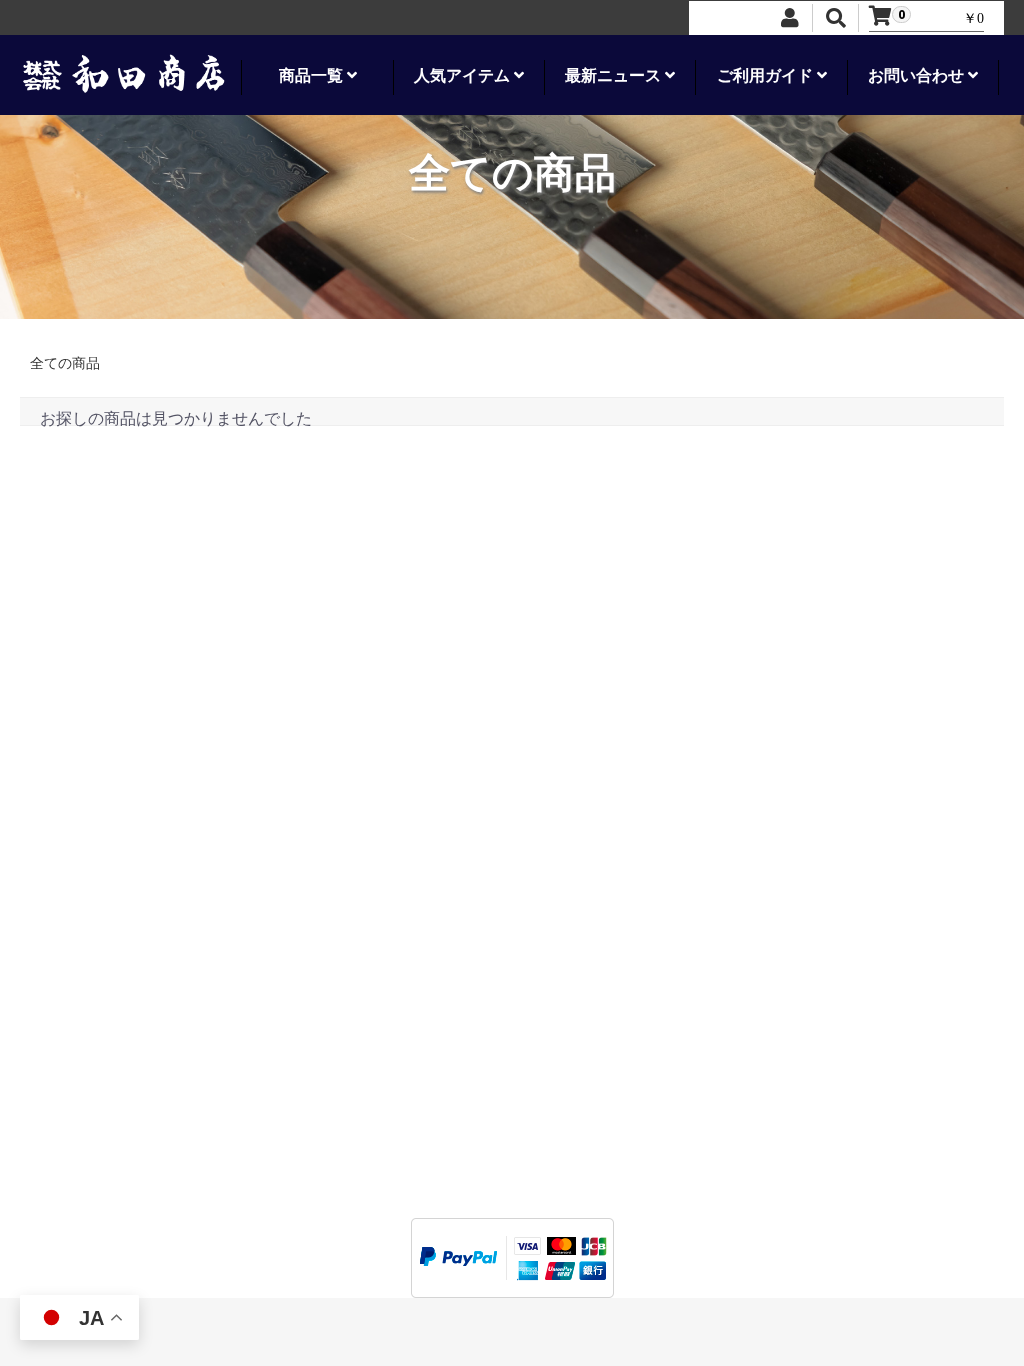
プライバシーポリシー (110, 742)
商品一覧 (313, 75)
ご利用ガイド (767, 75)
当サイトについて (96, 722)
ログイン (68, 840)
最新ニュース (615, 75)
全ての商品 (65, 363)
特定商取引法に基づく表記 (124, 761)
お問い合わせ (918, 75)
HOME (60, 702)
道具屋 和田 (512, 1234)
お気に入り (75, 879)
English (210, 1051)
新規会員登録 (82, 918)
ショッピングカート (103, 899)
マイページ (75, 860)
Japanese (72, 1051)
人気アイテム (464, 75)
